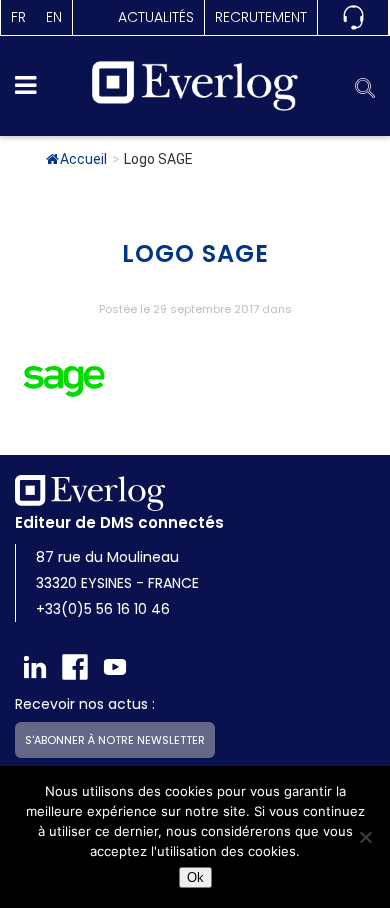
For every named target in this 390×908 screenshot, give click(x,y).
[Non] (365, 837)
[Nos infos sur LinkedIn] (35, 667)
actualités (156, 17)
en (54, 17)
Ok (195, 877)
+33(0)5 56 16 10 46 (103, 609)
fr (18, 17)
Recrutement (261, 17)
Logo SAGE (195, 253)
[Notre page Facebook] (75, 667)
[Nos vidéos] (115, 667)
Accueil (83, 159)
